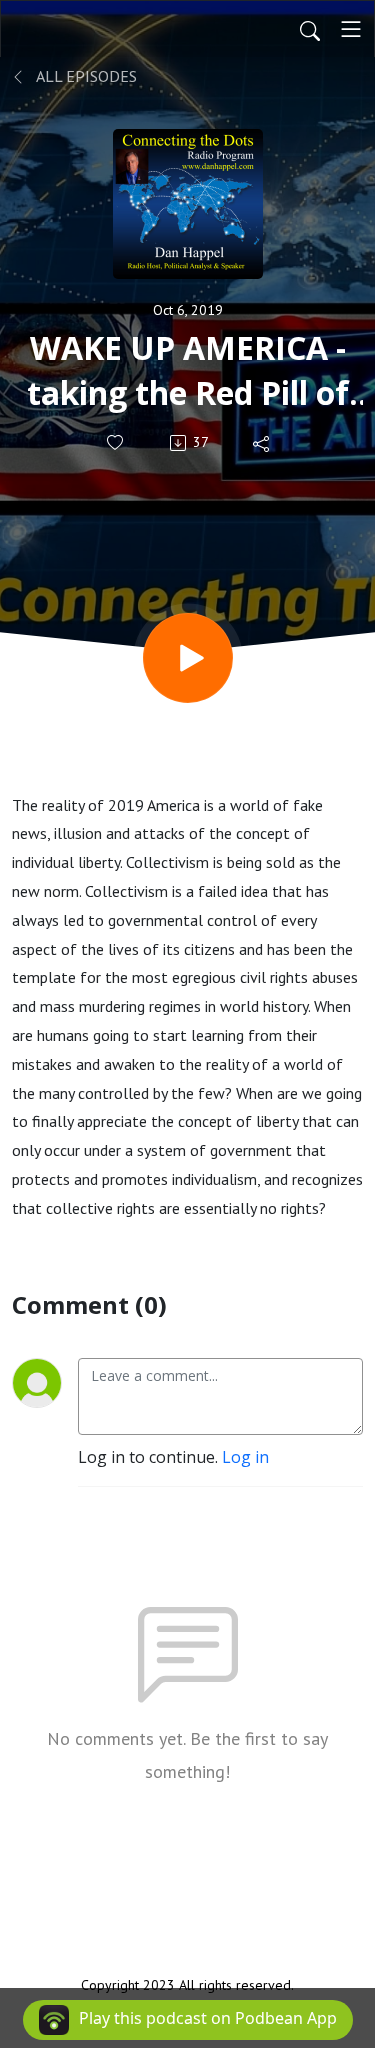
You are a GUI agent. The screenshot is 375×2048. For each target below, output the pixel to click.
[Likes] (116, 442)
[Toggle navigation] (351, 29)
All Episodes (85, 76)
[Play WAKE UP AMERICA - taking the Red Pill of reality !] (188, 658)
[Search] (310, 29)
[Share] (262, 443)
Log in (245, 1457)
